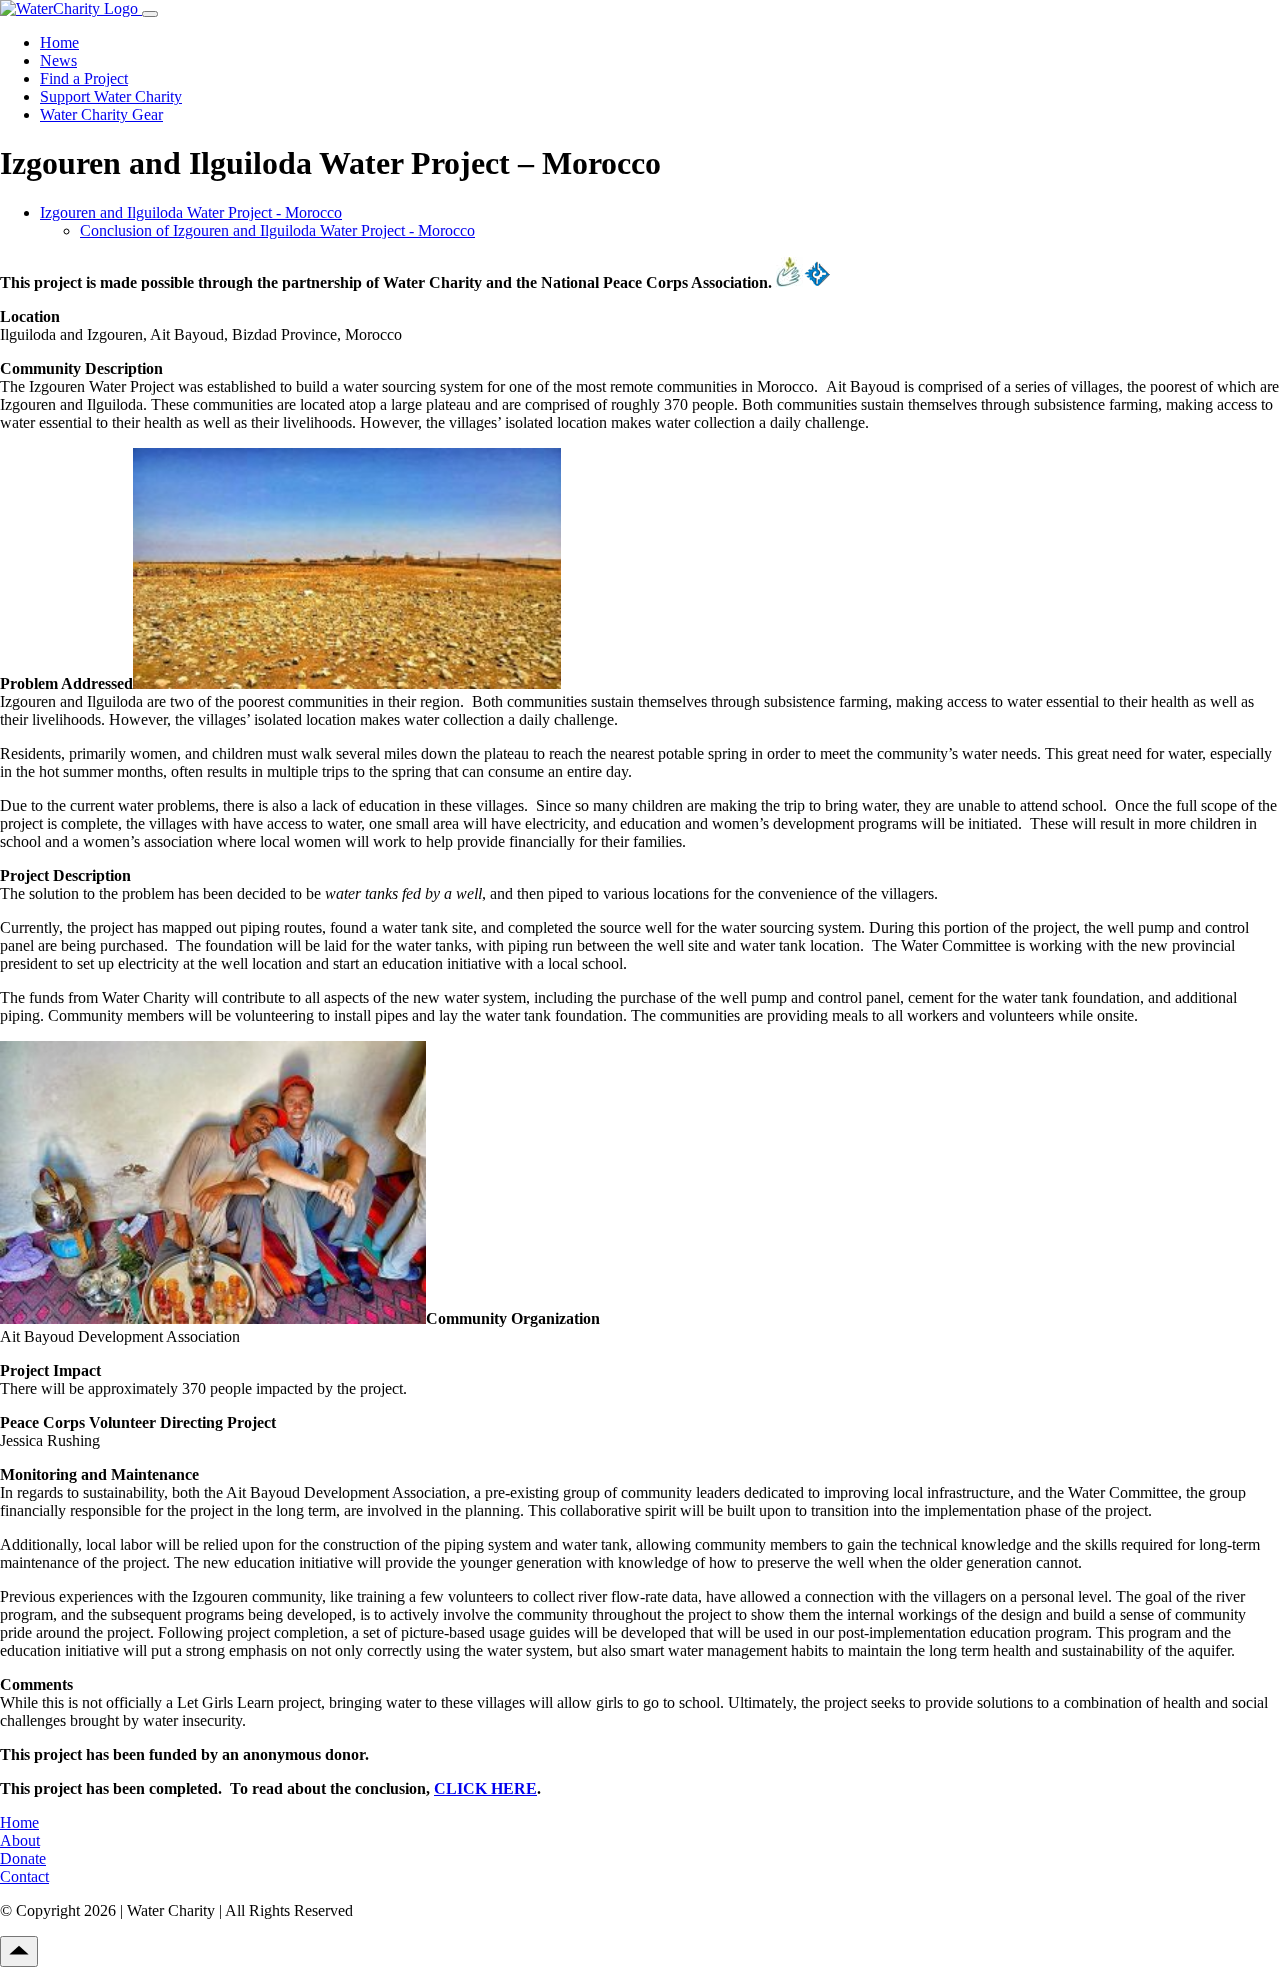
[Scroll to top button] (19, 1951)
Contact (24, 1876)
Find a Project (84, 78)
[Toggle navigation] (150, 14)
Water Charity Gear (101, 114)
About (20, 1840)
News (58, 60)
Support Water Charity (111, 96)
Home (59, 42)
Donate (23, 1858)
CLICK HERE (485, 1788)
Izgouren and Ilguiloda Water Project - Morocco (191, 212)
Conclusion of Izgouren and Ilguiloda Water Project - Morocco (277, 230)
